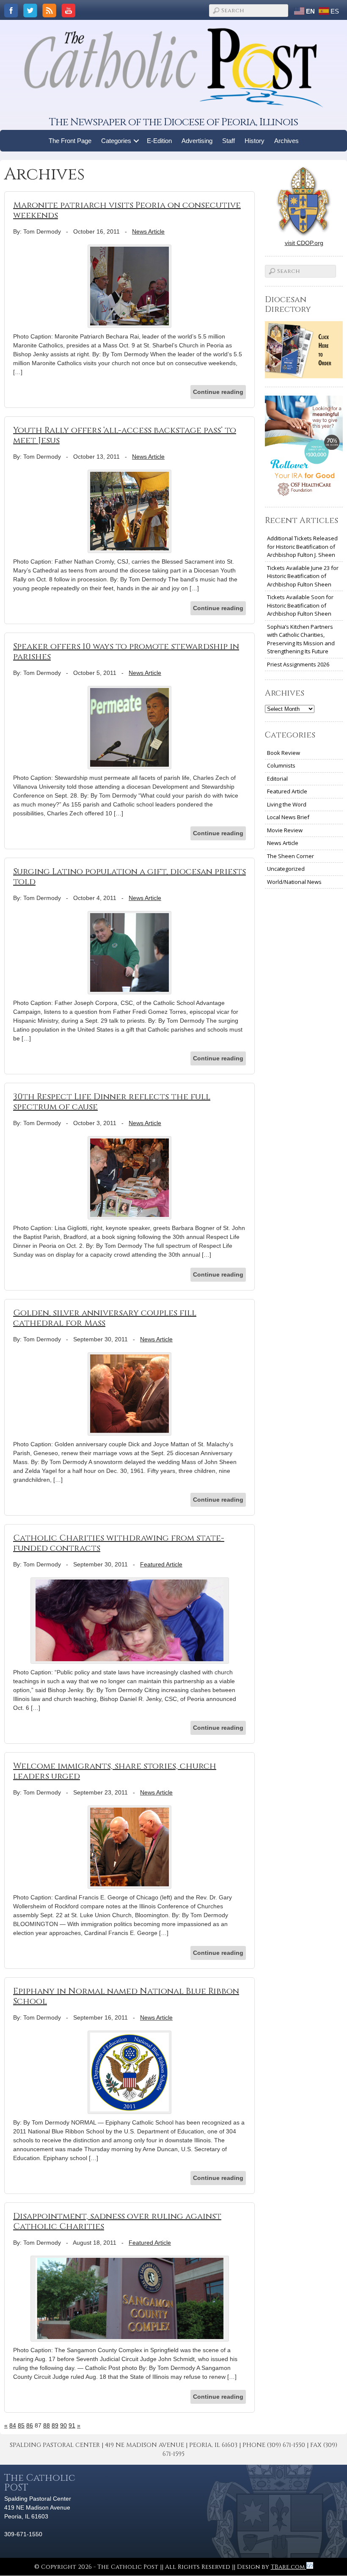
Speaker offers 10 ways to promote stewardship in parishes (126, 651)
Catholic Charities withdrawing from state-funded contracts (119, 1543)
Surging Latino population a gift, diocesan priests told (129, 877)
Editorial (277, 779)
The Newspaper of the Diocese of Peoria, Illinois (173, 122)
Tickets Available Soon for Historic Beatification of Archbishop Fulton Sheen (300, 605)
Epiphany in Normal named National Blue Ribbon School (126, 1996)
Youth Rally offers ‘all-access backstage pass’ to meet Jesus (125, 435)
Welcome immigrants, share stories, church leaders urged (115, 1771)
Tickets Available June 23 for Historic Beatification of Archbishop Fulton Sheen (303, 576)
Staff (229, 141)
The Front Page (70, 141)
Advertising (197, 141)
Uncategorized (286, 869)
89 (55, 2425)
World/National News (294, 882)
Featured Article (161, 1564)
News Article (148, 231)
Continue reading (218, 392)
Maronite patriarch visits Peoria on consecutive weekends (127, 210)
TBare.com (289, 2567)
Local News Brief (288, 817)
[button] (136, 141)
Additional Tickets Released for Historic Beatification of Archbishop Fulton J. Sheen (302, 546)
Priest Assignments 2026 (298, 664)
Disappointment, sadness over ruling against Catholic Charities (117, 2221)
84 (13, 2425)
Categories (116, 141)
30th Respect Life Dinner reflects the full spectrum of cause (112, 1102)
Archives (286, 141)
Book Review (284, 753)
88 (47, 2425)
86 (30, 2425)
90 (63, 2425)
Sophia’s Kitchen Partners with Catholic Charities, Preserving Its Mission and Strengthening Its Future (301, 639)
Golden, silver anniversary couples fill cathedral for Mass (105, 1318)
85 (21, 2425)
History (255, 141)
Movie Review (285, 830)
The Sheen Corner (291, 856)
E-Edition (159, 141)
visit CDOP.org (304, 243)
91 (72, 2425)
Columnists (281, 765)
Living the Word (287, 804)
